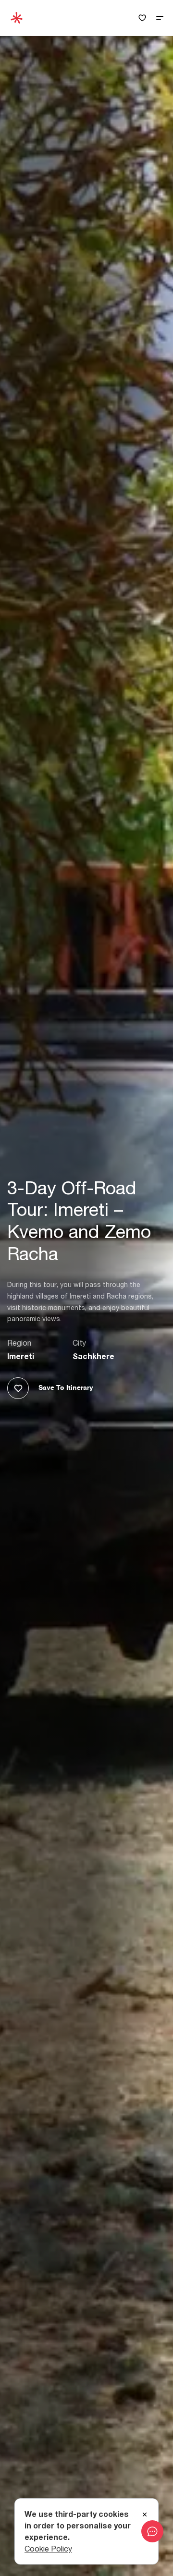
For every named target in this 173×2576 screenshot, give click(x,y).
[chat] (152, 2531)
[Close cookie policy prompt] (145, 2515)
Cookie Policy (48, 2549)
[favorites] (142, 18)
